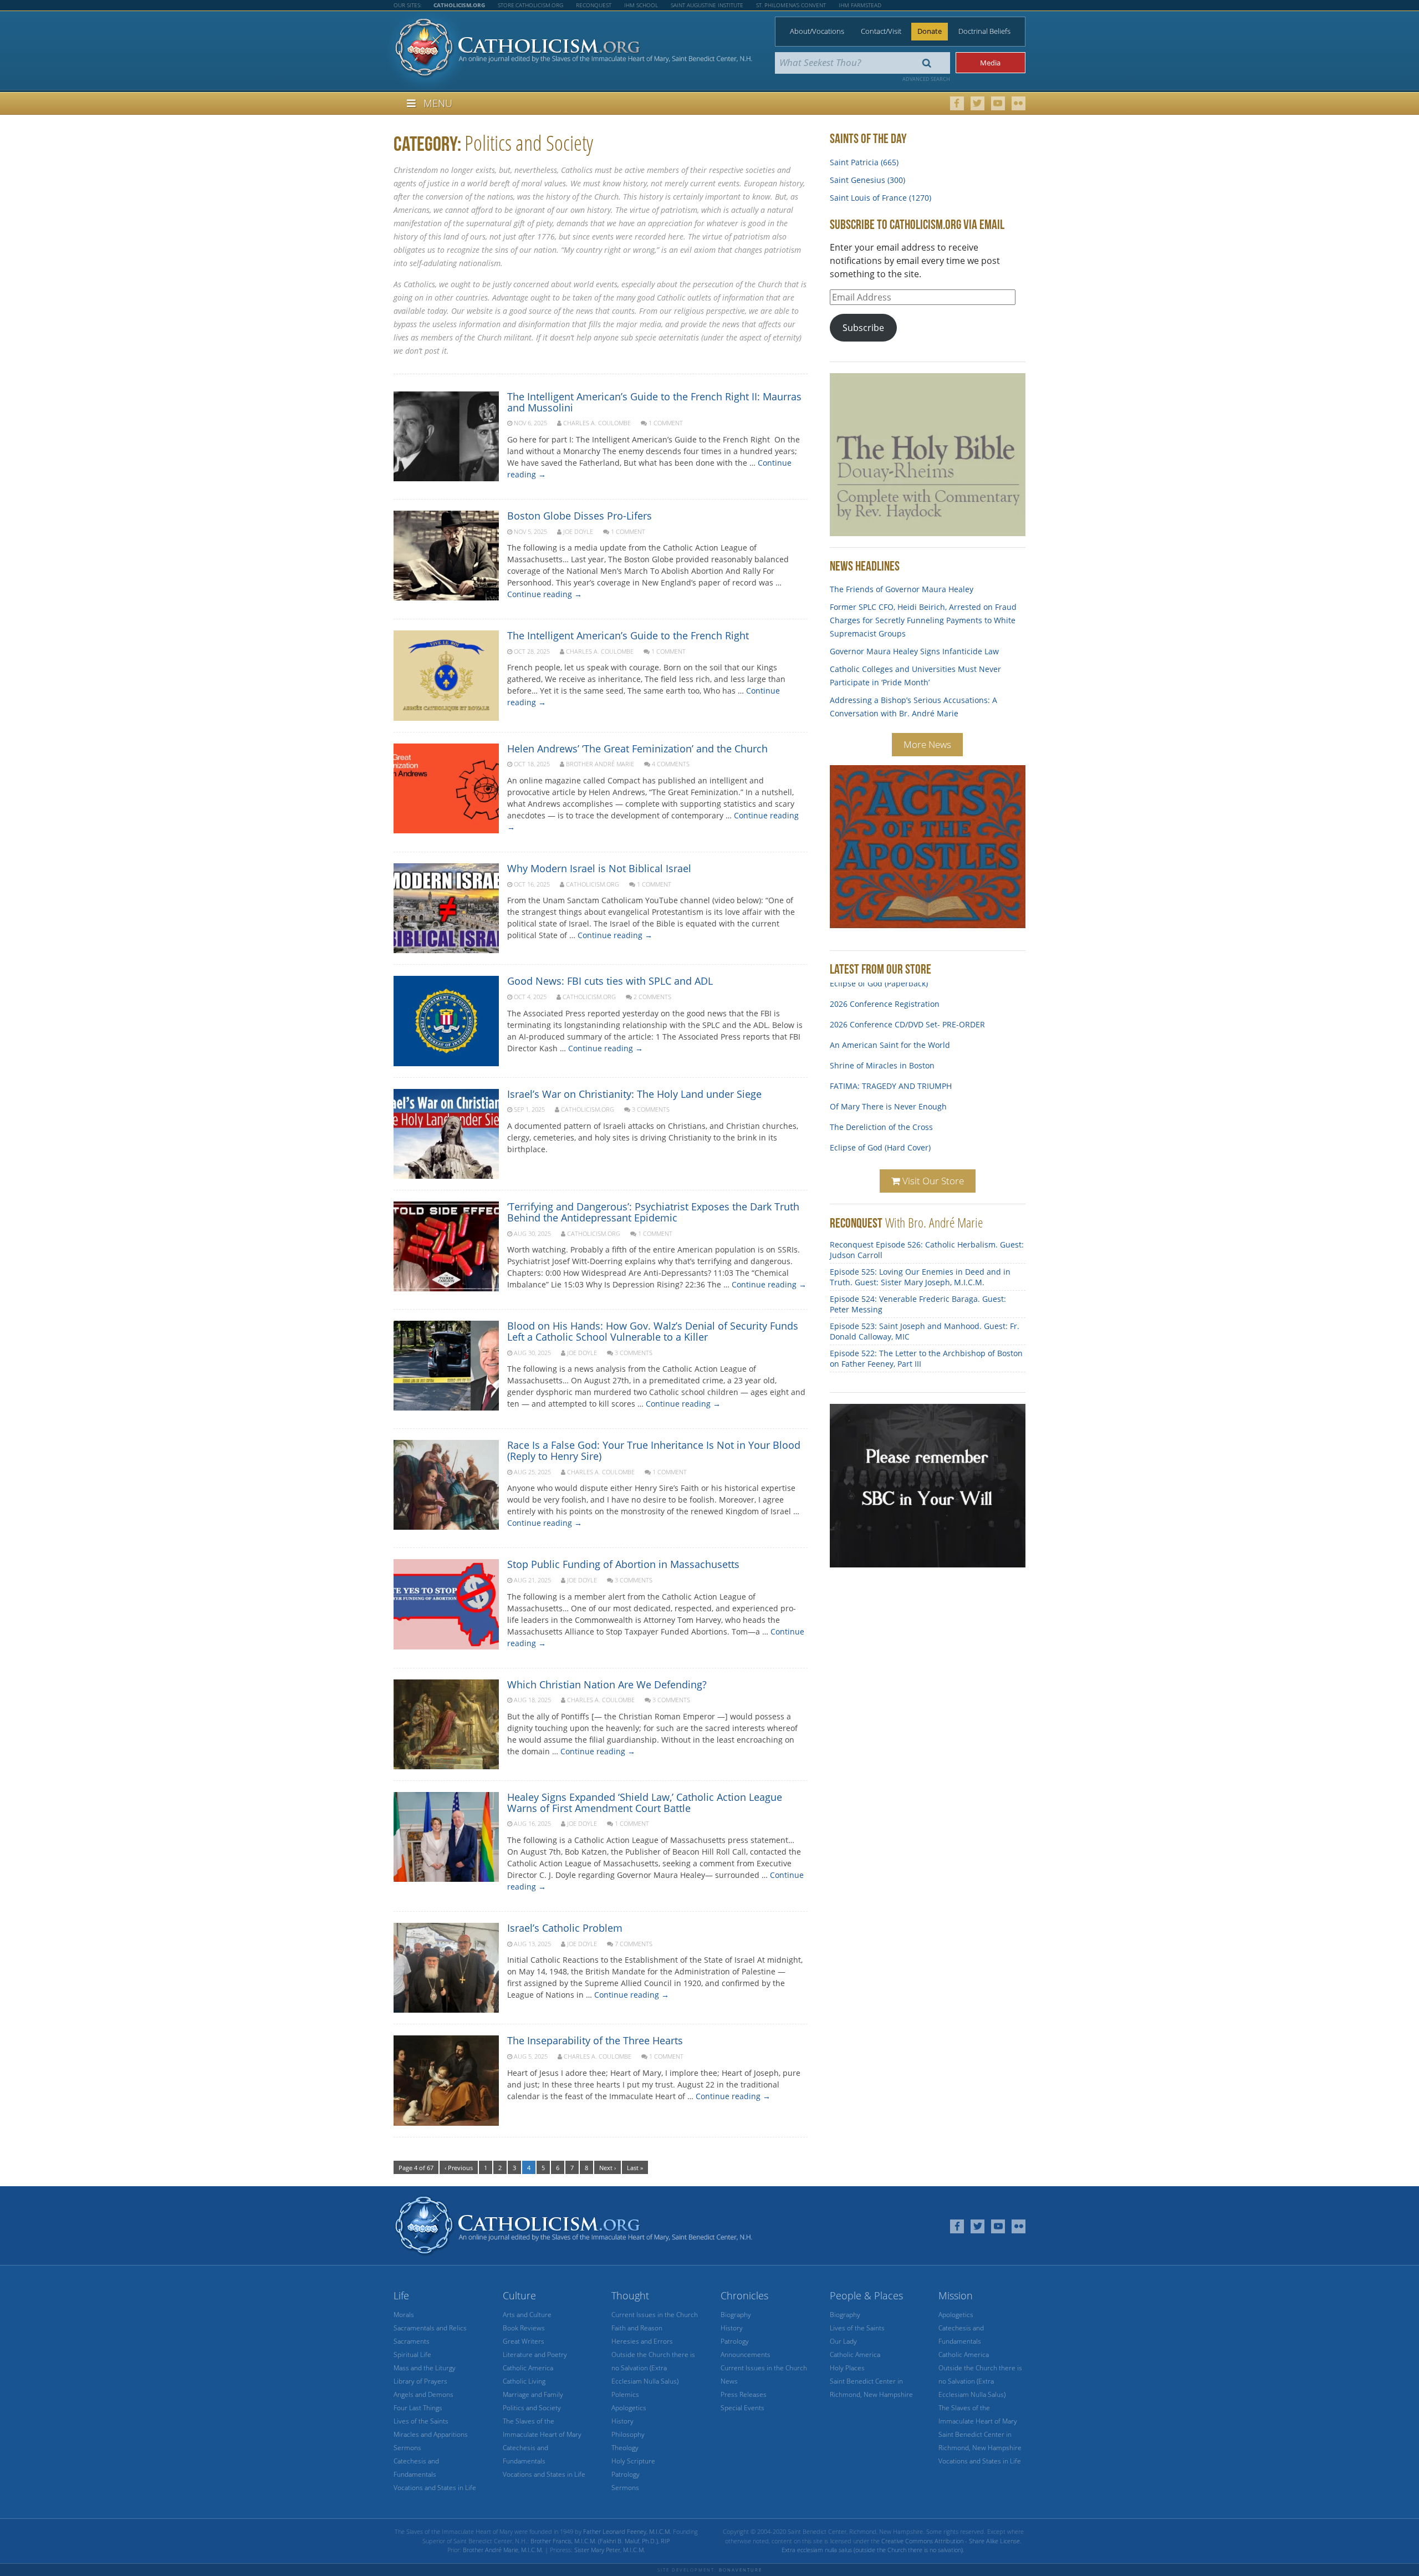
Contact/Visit (881, 31)
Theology (625, 2448)
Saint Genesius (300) (867, 180)
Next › (608, 2168)
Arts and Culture (527, 2315)
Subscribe (863, 328)
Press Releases (744, 2394)
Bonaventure (741, 2570)
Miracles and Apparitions (431, 2434)
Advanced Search (926, 79)
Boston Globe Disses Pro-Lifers (580, 516)
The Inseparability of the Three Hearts (595, 2040)
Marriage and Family (533, 2394)
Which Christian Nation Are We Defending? (607, 1684)
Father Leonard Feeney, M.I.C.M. (627, 2531)
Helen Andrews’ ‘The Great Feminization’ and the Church (637, 749)
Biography (736, 2315)
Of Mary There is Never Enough (888, 1090)
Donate (930, 31)
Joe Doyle (578, 531)
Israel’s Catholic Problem (565, 1928)
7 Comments (634, 1944)
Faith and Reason (637, 2328)
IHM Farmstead (860, 5)
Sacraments (412, 2341)
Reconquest (594, 5)
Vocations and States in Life (435, 2488)
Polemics (625, 2394)
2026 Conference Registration (885, 988)
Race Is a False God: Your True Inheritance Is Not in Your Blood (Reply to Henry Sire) (654, 1450)
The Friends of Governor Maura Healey (902, 589)
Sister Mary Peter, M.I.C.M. (610, 2550)
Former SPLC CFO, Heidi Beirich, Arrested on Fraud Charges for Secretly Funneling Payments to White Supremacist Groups (923, 620)
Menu (438, 103)
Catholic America (528, 2368)
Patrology (626, 2474)
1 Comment (666, 423)
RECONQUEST (856, 1223)
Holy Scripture (633, 2461)
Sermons (407, 2448)
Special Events (742, 2408)
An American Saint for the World (890, 1029)
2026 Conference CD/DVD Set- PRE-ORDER (907, 1008)
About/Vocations (817, 31)
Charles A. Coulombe (597, 423)
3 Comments (651, 1109)
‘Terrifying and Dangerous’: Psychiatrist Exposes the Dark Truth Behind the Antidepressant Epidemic (653, 1212)
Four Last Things (418, 2408)
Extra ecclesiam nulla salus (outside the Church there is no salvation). (873, 2550)
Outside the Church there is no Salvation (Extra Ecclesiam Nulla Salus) (653, 2368)
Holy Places (847, 2368)
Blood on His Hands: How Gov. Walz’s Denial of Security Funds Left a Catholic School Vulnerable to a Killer (653, 1331)
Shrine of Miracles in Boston (882, 1049)
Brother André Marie (600, 764)
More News (927, 744)
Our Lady (843, 2341)
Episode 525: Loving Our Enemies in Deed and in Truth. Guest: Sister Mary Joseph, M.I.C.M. (920, 1277)
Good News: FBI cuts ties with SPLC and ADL (610, 981)
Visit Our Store (932, 1181)
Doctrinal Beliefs (984, 31)
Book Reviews (524, 2328)
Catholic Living (524, 2381)
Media (990, 63)
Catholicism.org (593, 884)
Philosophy (628, 2434)
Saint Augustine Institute (707, 5)
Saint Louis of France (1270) (881, 198)
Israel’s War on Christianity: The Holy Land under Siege (634, 1094)
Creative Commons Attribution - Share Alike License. (951, 2541)
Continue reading (545, 594)
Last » (635, 2168)
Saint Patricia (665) (864, 162)
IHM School (641, 5)
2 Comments (652, 997)
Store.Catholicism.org (530, 5)
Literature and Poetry (535, 2354)
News (729, 2381)
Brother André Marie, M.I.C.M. (503, 2550)
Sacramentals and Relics (430, 2328)
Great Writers (524, 2341)
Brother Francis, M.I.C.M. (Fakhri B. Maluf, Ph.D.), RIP (600, 2541)
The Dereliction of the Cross (881, 1111)
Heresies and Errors (642, 2341)
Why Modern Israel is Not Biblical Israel (599, 868)
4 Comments (671, 764)
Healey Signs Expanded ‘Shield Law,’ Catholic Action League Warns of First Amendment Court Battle (645, 1803)
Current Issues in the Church (655, 2315)
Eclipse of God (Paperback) (879, 1152)
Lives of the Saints (421, 2421)
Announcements (746, 2354)
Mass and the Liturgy (425, 2368)
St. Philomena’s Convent (791, 5)
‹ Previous (459, 2168)
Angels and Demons (423, 2394)
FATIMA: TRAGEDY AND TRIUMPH (891, 1070)
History (622, 2421)
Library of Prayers (420, 2381)
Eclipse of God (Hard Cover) (880, 1131)
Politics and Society (532, 2408)
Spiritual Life (412, 2354)
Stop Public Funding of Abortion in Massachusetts (623, 1564)
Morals (404, 2315)
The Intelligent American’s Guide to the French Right (628, 635)
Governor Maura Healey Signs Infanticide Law (914, 651)
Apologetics (629, 2408)
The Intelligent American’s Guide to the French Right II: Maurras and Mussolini (654, 402)
